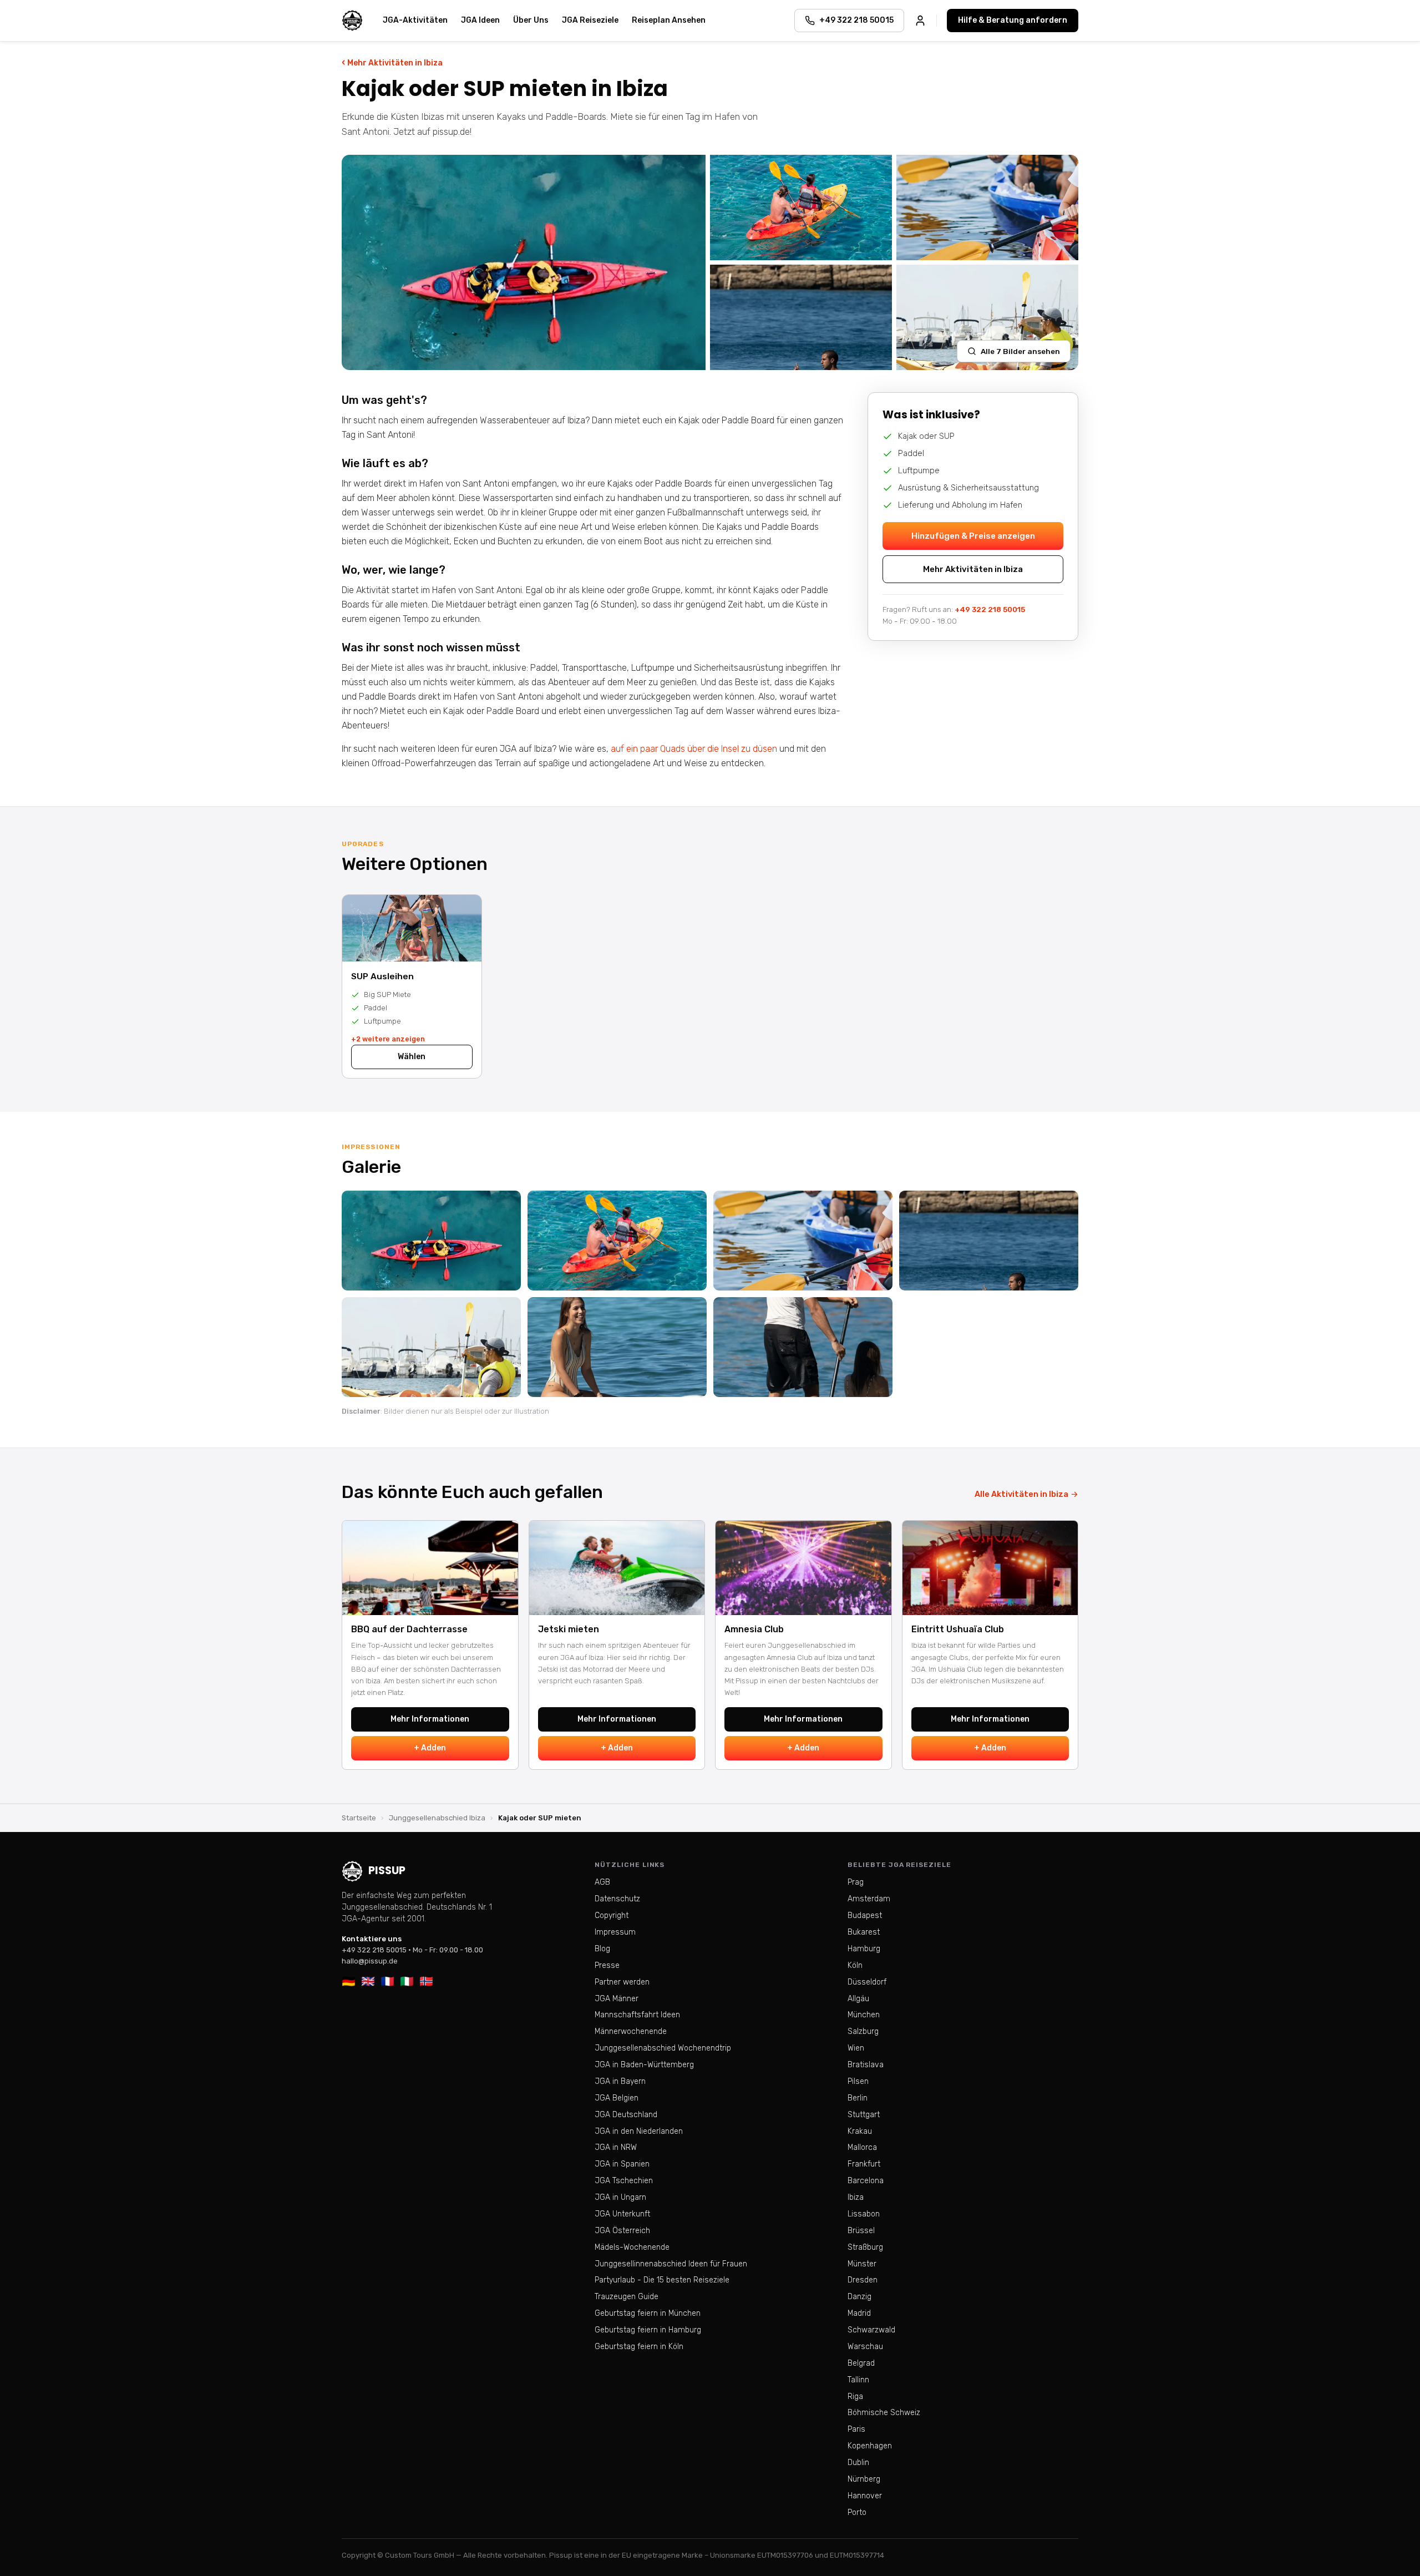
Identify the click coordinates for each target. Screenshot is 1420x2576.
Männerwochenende (631, 2031)
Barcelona (866, 2181)
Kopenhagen (870, 2446)
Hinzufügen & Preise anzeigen (973, 536)
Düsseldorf (867, 1982)
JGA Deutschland (626, 2115)
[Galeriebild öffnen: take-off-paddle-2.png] (617, 1347)
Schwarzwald (871, 2330)
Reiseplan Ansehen (669, 20)
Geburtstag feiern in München (648, 2313)
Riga (855, 2397)
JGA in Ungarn (620, 2197)
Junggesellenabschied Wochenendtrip (663, 2048)
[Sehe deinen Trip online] (920, 21)
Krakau (860, 2131)
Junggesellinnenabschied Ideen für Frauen (671, 2264)
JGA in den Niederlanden (639, 2131)
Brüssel (861, 2231)
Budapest (865, 1915)
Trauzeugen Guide (627, 2297)
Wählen (412, 1057)
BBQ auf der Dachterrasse (409, 1629)
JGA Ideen (480, 20)
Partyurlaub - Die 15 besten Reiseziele (662, 2280)
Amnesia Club (754, 1629)
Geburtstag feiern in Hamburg (648, 2330)
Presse (607, 1965)
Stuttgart (864, 2115)
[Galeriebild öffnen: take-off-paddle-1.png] (803, 1347)
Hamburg (864, 1949)
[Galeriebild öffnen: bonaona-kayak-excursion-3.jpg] (617, 1241)
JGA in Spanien (622, 2164)
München (864, 2015)
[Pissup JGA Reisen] (352, 21)
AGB (602, 1882)
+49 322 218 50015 (990, 610)
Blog (602, 1949)
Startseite (359, 1818)
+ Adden (430, 1748)
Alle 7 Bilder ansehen (1020, 351)
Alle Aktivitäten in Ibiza (1026, 1494)
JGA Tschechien (624, 2181)
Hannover (865, 2496)
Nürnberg (864, 2479)
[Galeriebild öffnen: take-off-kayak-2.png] (989, 1241)
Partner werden (622, 1982)
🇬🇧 (368, 1981)
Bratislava (866, 2065)
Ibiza (856, 2197)
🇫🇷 (387, 1981)
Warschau (865, 2347)
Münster (862, 2264)
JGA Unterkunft (622, 2214)
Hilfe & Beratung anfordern (1013, 20)
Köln (855, 1965)
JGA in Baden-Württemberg (644, 2065)
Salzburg (863, 2031)
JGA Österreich (622, 2231)
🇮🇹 (407, 1981)
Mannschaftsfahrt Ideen (637, 2015)
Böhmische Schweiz (884, 2413)
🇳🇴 (426, 1981)
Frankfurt (864, 2164)
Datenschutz (617, 1899)
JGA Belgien (617, 2098)
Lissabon (864, 2214)
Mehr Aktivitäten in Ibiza (392, 62)
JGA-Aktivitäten (415, 20)
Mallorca (862, 2147)
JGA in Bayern (620, 2081)
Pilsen (858, 2081)
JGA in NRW (616, 2147)
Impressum (615, 1932)
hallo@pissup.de (370, 1961)
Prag (856, 1882)
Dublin (858, 2463)
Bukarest (864, 1932)
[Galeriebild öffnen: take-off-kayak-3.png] (431, 1347)
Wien (856, 2048)
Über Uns (531, 20)
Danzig (859, 2297)
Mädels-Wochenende (632, 2247)
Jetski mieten (569, 1629)
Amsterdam (869, 1899)
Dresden (863, 2280)
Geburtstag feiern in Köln (639, 2347)
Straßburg (865, 2247)
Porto (857, 2512)
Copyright (612, 1915)
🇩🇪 (349, 1981)
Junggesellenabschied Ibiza (437, 1818)
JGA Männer (617, 1999)
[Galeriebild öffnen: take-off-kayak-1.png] (803, 1241)
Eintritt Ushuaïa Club (958, 1629)
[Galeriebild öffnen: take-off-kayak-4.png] (431, 1241)
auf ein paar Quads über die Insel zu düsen (695, 749)
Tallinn (858, 2380)
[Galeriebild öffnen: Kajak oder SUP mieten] (524, 262)
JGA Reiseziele (590, 20)
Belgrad (861, 2363)
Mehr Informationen (430, 1719)
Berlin (858, 2098)
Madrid (859, 2313)
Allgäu (858, 1999)
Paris (856, 2429)
